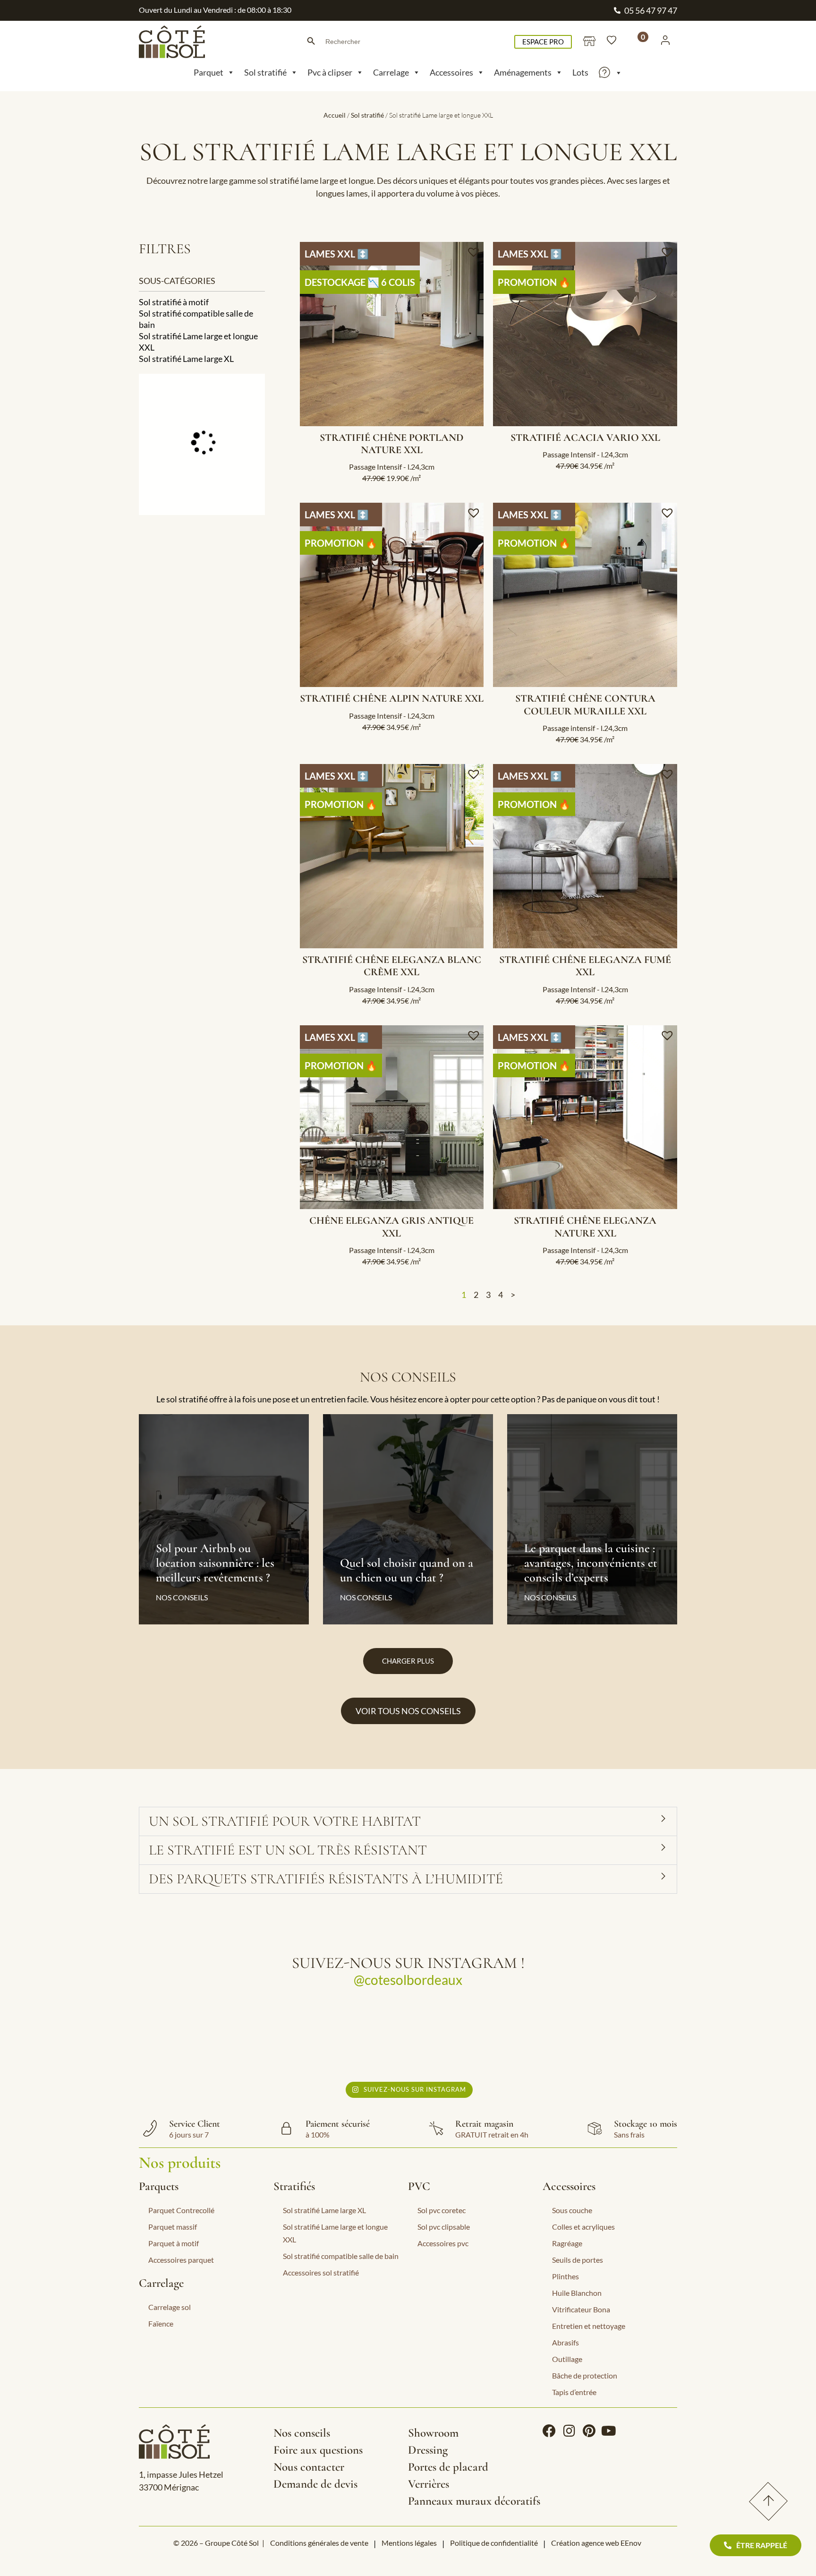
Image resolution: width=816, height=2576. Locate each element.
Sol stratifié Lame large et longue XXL (198, 342)
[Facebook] (549, 2431)
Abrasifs (565, 2342)
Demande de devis (315, 2484)
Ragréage (567, 2243)
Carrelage (391, 72)
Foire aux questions (318, 2450)
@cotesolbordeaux (408, 1980)
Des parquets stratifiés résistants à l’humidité (326, 1879)
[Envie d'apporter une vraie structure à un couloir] (475, 2038)
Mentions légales (409, 2543)
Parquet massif (173, 2227)
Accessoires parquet (181, 2260)
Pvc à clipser (330, 72)
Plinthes (565, 2276)
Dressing (428, 2450)
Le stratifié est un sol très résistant (288, 1850)
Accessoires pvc (443, 2243)
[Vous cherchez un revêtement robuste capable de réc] (342, 2038)
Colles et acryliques (583, 2227)
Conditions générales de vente (319, 2543)
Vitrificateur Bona (581, 2309)
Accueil (335, 115)
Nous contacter (309, 2467)
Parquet (208, 72)
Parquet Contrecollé (181, 2210)
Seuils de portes (578, 2260)
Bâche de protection (585, 2375)
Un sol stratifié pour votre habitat (286, 1821)
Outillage (567, 2359)
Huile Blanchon (577, 2293)
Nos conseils (302, 2433)
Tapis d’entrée (574, 2392)
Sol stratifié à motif (174, 302)
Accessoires (451, 72)
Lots (580, 72)
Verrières (429, 2484)
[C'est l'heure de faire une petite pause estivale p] (208, 2038)
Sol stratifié (265, 72)
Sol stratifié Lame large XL (186, 359)
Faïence (161, 2323)
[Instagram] (569, 2431)
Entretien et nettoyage (589, 2326)
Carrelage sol (170, 2307)
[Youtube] (609, 2431)
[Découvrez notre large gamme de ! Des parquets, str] (608, 2038)
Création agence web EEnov (596, 2543)
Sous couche (572, 2210)
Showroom (433, 2433)
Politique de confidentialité (494, 2543)
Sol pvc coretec (442, 2210)
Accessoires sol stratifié (321, 2272)
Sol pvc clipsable (444, 2227)
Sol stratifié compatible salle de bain (196, 319)
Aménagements (523, 72)
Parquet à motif (174, 2243)
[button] (475, 252)
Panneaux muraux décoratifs (474, 2501)
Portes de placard (448, 2467)
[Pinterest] (589, 2431)
